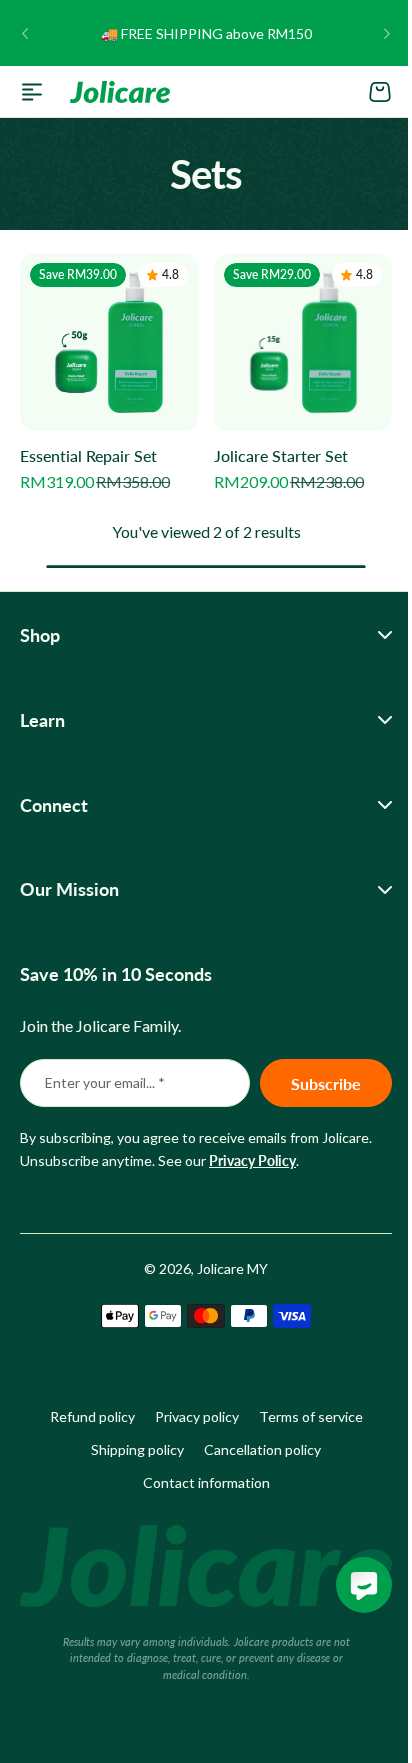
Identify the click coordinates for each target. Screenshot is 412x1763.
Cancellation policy (255, 1452)
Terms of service (303, 1420)
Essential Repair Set (88, 455)
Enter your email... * (105, 1085)
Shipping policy (130, 1452)
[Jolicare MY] (120, 92)
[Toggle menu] (32, 92)
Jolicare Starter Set (281, 455)
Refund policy (84, 1420)
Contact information (198, 1485)
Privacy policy (189, 1420)
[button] (25, 33)
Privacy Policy (252, 1163)
